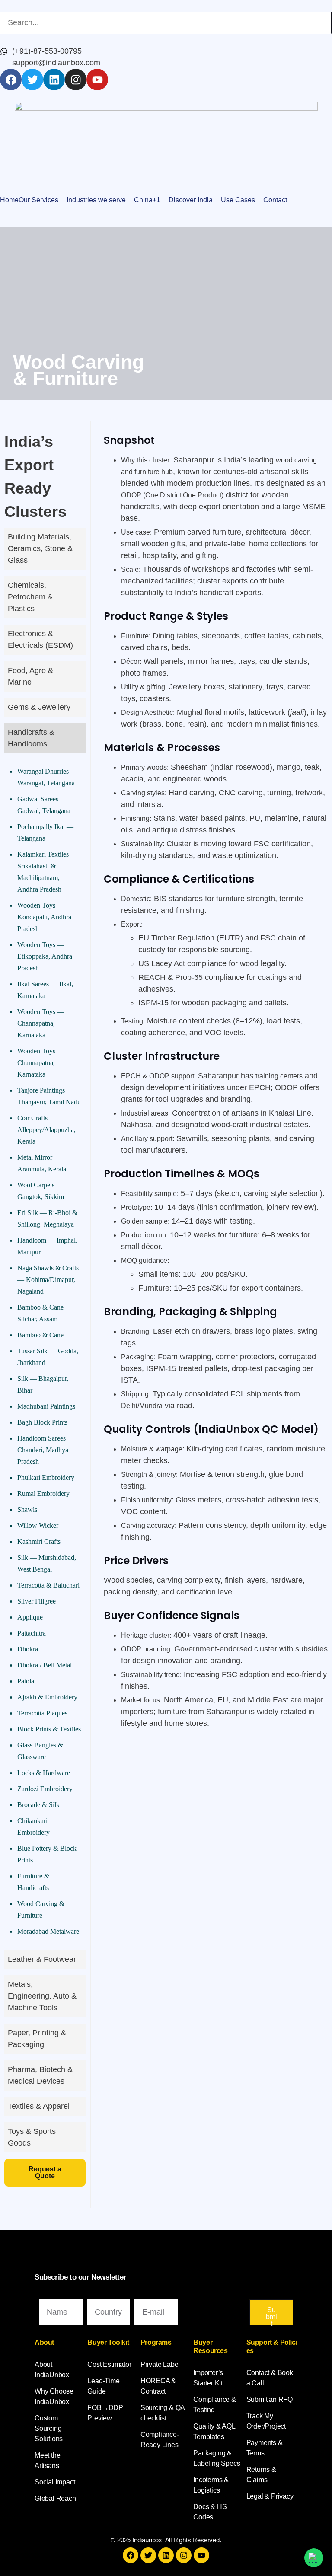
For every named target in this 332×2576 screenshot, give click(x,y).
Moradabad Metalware (48, 1931)
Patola (26, 1681)
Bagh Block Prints (42, 1422)
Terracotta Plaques (42, 1713)
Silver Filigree (37, 1601)
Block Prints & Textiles (49, 1729)
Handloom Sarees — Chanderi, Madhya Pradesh (46, 1450)
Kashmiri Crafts (39, 1541)
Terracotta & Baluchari (48, 1585)
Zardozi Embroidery (45, 1789)
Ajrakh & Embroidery (47, 1697)
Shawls (27, 1510)
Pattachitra (32, 1633)
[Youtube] (97, 80)
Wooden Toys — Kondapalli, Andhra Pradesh (44, 917)
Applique (30, 1617)
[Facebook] (11, 80)
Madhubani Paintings (46, 1406)
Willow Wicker (38, 1526)
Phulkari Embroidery (46, 1478)
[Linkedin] (54, 80)
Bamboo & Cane (40, 1335)
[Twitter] (32, 80)
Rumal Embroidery (43, 1494)
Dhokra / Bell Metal (45, 1665)
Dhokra (28, 1649)
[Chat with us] (314, 2558)
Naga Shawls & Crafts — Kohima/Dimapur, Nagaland (48, 1280)
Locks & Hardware (44, 1773)
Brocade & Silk (38, 1805)
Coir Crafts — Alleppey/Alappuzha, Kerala (46, 1130)
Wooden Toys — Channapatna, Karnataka (41, 1023)
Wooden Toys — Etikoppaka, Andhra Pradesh (45, 956)
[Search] (332, 23)
